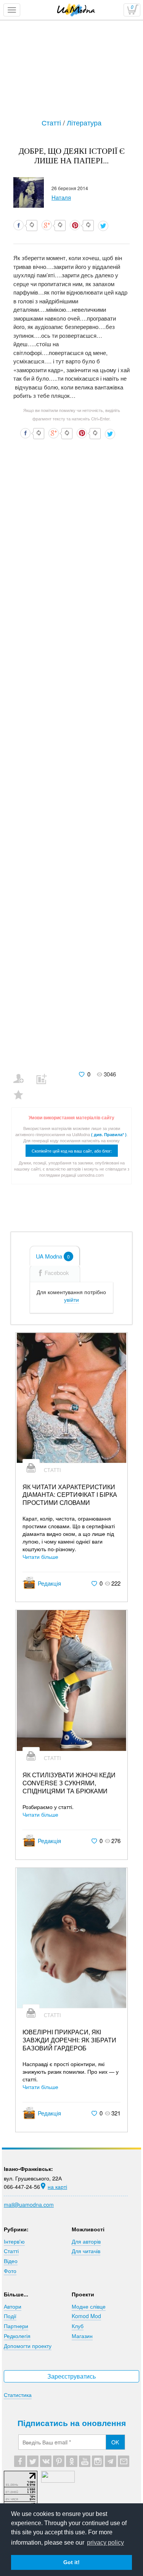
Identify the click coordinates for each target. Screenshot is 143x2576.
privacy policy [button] (105, 2543)
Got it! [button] (71, 2562)
